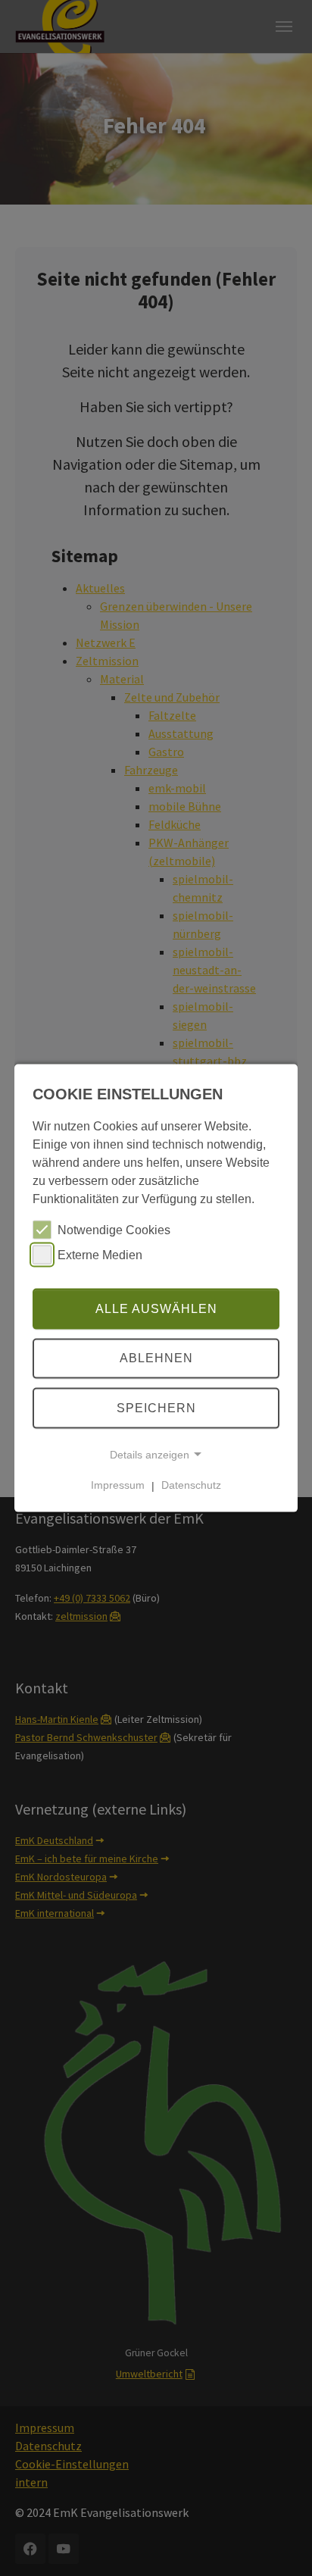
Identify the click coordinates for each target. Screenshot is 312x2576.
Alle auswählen (156, 1308)
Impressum (118, 1485)
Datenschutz (191, 1485)
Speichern (156, 1408)
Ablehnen (156, 1358)
